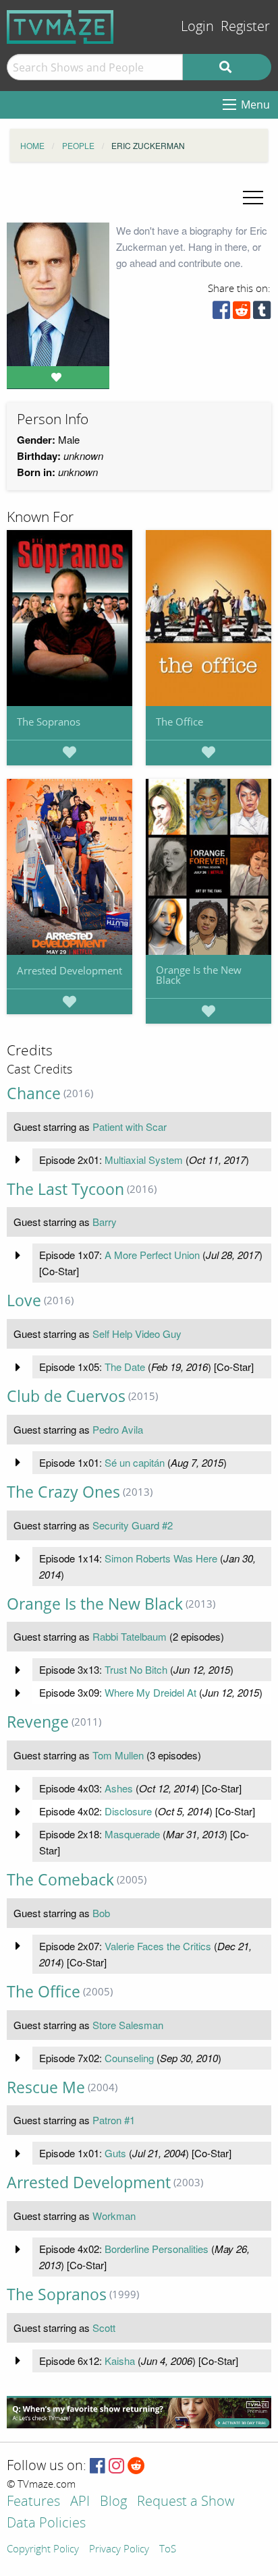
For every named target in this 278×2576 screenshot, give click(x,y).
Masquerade (132, 1834)
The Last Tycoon (65, 1189)
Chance (34, 1093)
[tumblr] (262, 313)
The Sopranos (49, 722)
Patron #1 (114, 2120)
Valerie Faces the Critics (158, 1946)
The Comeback (60, 1880)
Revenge (38, 1722)
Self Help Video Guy (137, 1334)
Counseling (129, 2058)
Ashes (119, 1788)
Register (245, 27)
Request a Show (186, 2502)
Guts (115, 2153)
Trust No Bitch (136, 1669)
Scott (104, 2328)
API (80, 2502)
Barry (105, 1222)
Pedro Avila (118, 1429)
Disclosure (128, 1811)
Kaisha (120, 2361)
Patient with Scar (130, 1126)
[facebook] (221, 313)
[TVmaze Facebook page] (98, 2466)
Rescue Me (46, 2087)
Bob (101, 1913)
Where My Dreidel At (150, 1692)
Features (33, 2502)
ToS (168, 2550)
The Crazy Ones (63, 1492)
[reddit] (242, 313)
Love (24, 1300)
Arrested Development (69, 970)
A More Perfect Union (152, 1255)
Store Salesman (128, 2025)
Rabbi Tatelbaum (130, 1636)
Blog (113, 2502)
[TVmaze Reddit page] (136, 2466)
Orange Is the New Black (199, 975)
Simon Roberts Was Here (161, 1558)
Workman (114, 2216)
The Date (125, 1367)
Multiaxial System (144, 1160)
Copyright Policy (43, 2550)
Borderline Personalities (157, 2249)
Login (197, 27)
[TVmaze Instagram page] (116, 2466)
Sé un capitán (135, 1462)
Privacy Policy (119, 2550)
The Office (179, 722)
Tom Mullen (118, 1755)
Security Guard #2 (133, 1525)
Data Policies (46, 2524)
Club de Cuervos (66, 1396)
